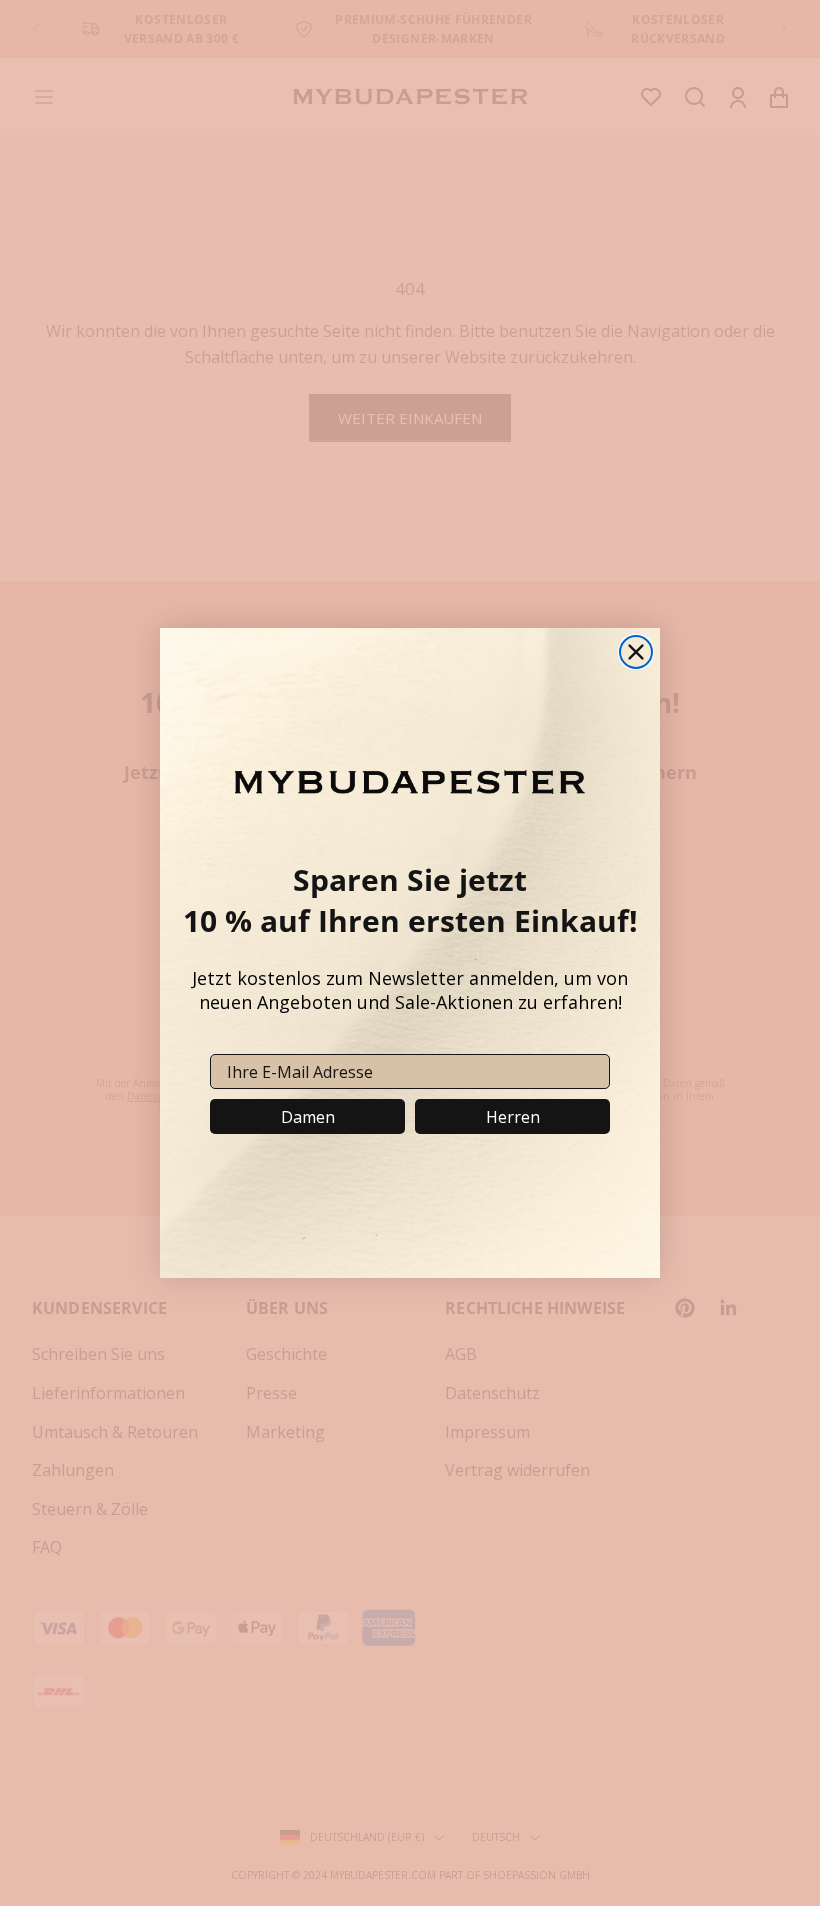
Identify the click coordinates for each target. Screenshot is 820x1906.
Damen (308, 1117)
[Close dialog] (636, 652)
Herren (513, 1117)
